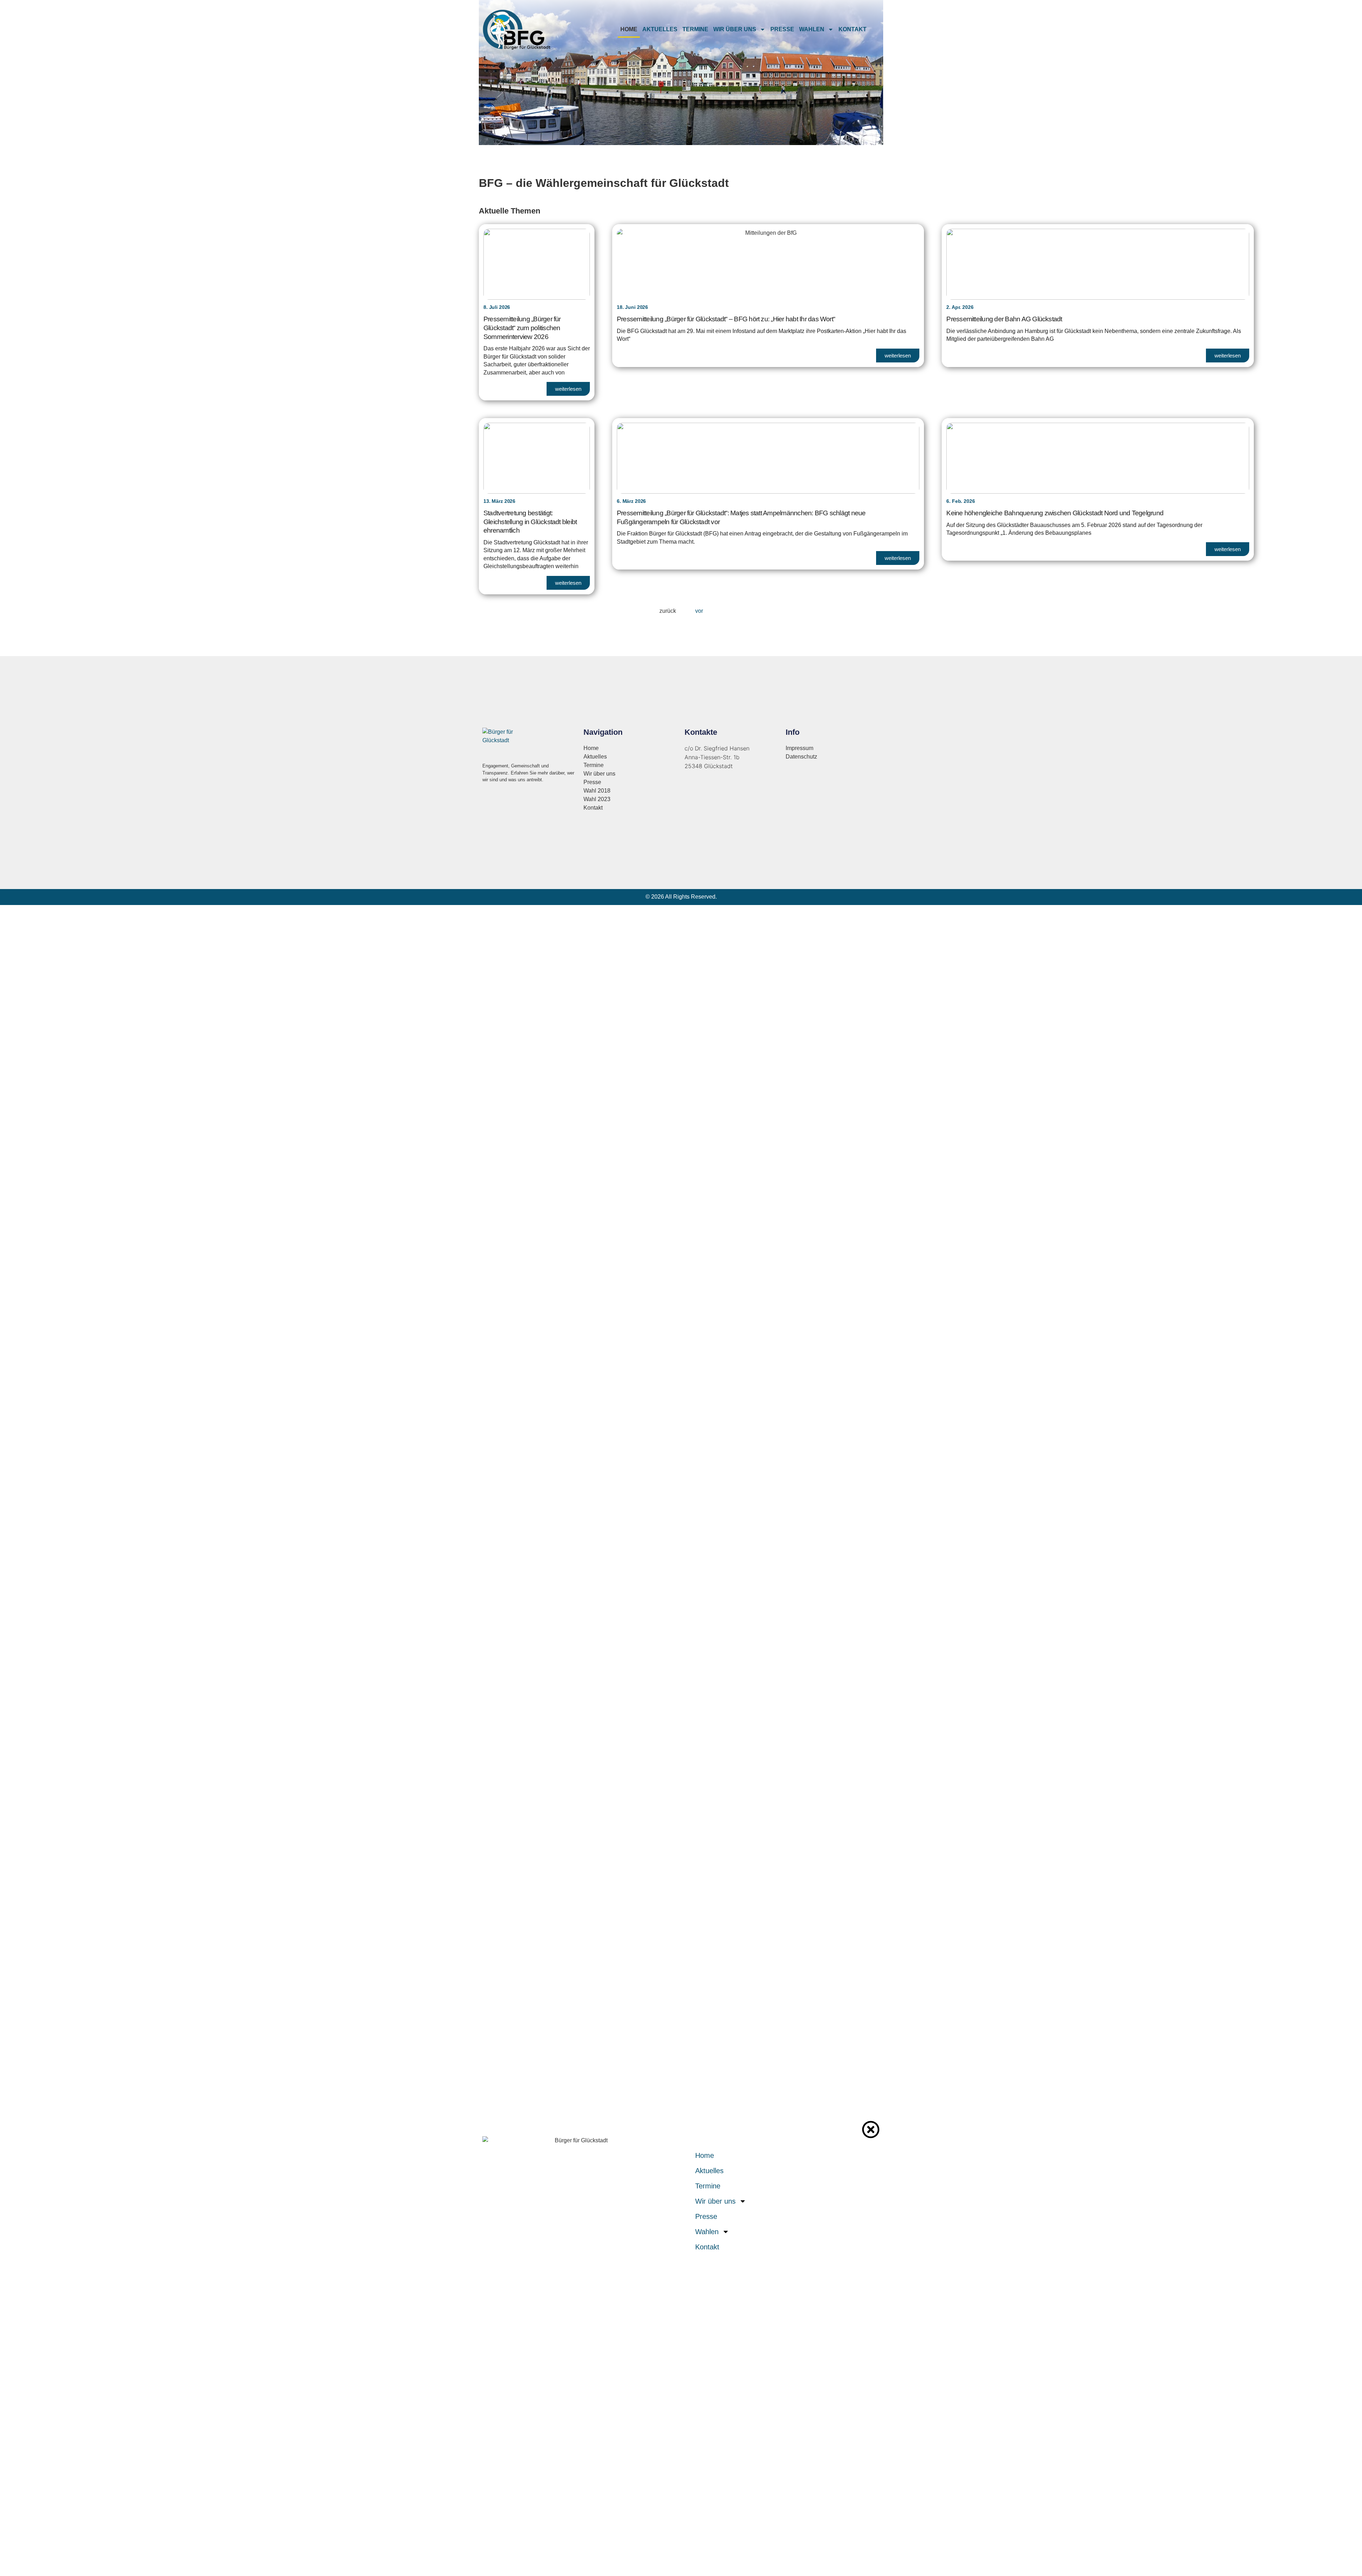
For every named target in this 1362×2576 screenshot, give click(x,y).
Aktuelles (660, 29)
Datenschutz (801, 757)
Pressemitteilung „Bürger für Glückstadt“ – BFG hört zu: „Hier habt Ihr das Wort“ (726, 319)
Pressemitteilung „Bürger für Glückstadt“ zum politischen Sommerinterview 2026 (522, 328)
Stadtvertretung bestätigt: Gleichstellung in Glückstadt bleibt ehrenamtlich (530, 522)
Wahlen (812, 29)
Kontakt (852, 29)
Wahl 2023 (597, 799)
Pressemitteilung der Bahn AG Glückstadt (1004, 319)
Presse (782, 29)
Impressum (799, 748)
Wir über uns (735, 29)
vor (699, 611)
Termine (695, 29)
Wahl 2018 (597, 791)
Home (629, 29)
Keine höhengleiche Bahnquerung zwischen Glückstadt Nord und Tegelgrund (1055, 513)
